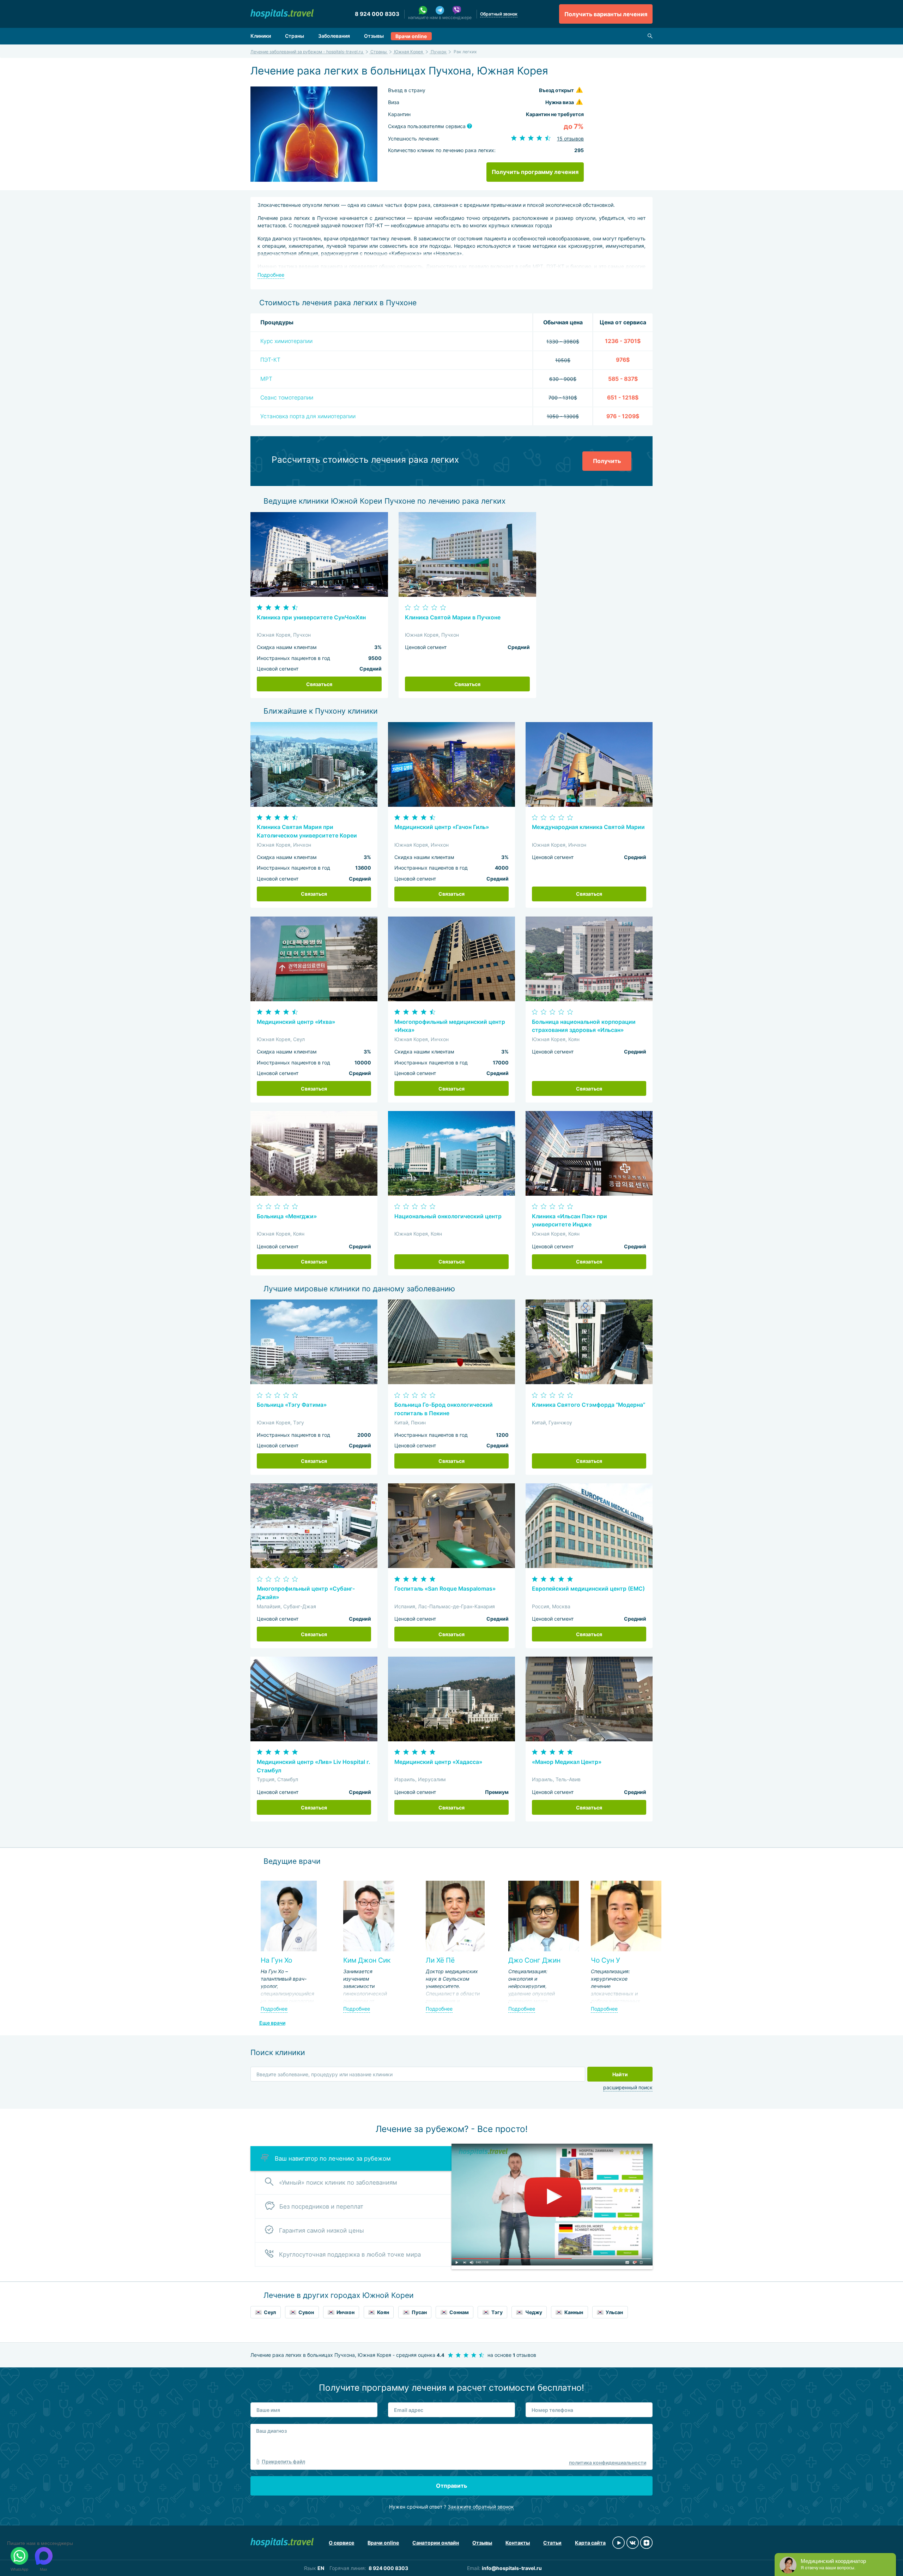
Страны (295, 36)
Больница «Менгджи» (287, 1216)
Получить (607, 461)
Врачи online (411, 36)
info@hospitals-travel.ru (512, 2568)
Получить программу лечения (535, 172)
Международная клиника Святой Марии (588, 827)
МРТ (266, 379)
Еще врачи (272, 2023)
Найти (620, 2074)
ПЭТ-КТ (270, 360)
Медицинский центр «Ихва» (296, 1022)
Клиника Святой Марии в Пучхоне (453, 617)
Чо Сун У (605, 1960)
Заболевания (334, 36)
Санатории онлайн (436, 2543)
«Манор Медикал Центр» (567, 1762)
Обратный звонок (499, 14)
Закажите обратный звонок (481, 2507)
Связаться (319, 684)
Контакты (518, 2543)
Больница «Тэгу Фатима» (292, 1405)
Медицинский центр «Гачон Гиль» (442, 827)
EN (321, 2568)
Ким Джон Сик (367, 1960)
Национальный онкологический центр (448, 1216)
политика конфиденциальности (608, 2463)
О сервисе (341, 2543)
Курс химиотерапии (286, 341)
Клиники (261, 36)
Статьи (552, 2543)
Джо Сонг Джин (534, 1960)
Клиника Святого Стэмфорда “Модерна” (589, 1405)
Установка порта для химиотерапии (308, 416)
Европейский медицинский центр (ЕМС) (588, 1589)
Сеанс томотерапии (287, 398)
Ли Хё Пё (440, 1960)
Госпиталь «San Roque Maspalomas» (445, 1589)
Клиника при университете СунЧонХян (311, 617)
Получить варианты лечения (606, 14)
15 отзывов (570, 139)
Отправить (451, 2486)
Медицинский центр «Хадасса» (438, 1762)
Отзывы (374, 36)
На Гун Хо (276, 1960)
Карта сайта (590, 2543)
